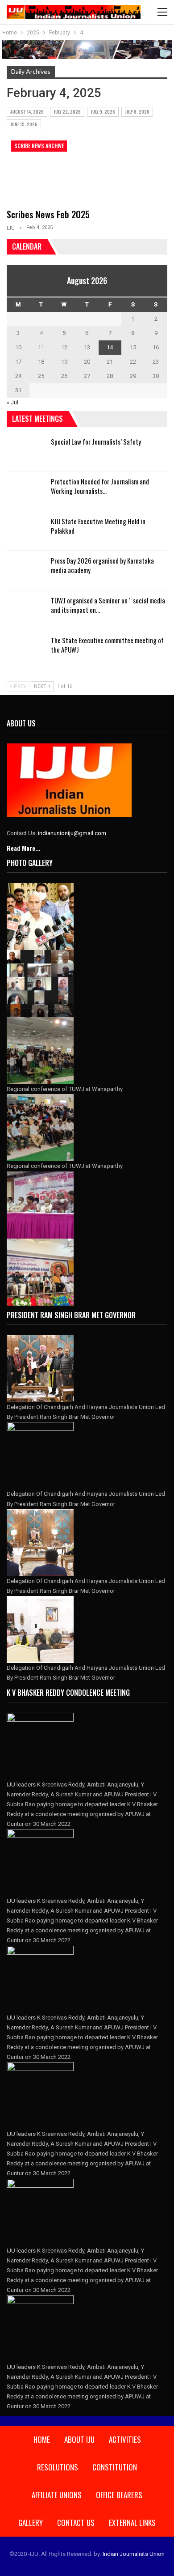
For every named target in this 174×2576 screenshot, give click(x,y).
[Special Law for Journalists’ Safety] (26, 451)
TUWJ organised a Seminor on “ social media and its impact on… (108, 605)
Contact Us (76, 2523)
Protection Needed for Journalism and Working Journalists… (100, 486)
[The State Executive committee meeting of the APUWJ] (26, 650)
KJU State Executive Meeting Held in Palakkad (98, 526)
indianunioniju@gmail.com (72, 833)
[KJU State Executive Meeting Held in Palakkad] (26, 531)
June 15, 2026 (24, 124)
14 (110, 347)
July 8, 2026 (137, 112)
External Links (132, 2523)
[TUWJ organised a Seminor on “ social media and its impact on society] (26, 610)
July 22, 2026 (67, 112)
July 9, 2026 (103, 112)
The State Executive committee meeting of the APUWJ (107, 645)
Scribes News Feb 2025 (48, 214)
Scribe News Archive (39, 146)
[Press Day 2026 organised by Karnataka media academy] (26, 570)
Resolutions (58, 2467)
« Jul (12, 402)
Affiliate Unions (57, 2495)
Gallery (31, 2523)
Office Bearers (119, 2495)
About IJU (79, 2439)
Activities (125, 2439)
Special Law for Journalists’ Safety (96, 441)
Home (42, 2439)
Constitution (115, 2467)
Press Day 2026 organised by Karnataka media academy (102, 565)
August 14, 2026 (27, 112)
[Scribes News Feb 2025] (54, 170)
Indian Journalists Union (134, 2554)
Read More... (24, 848)
